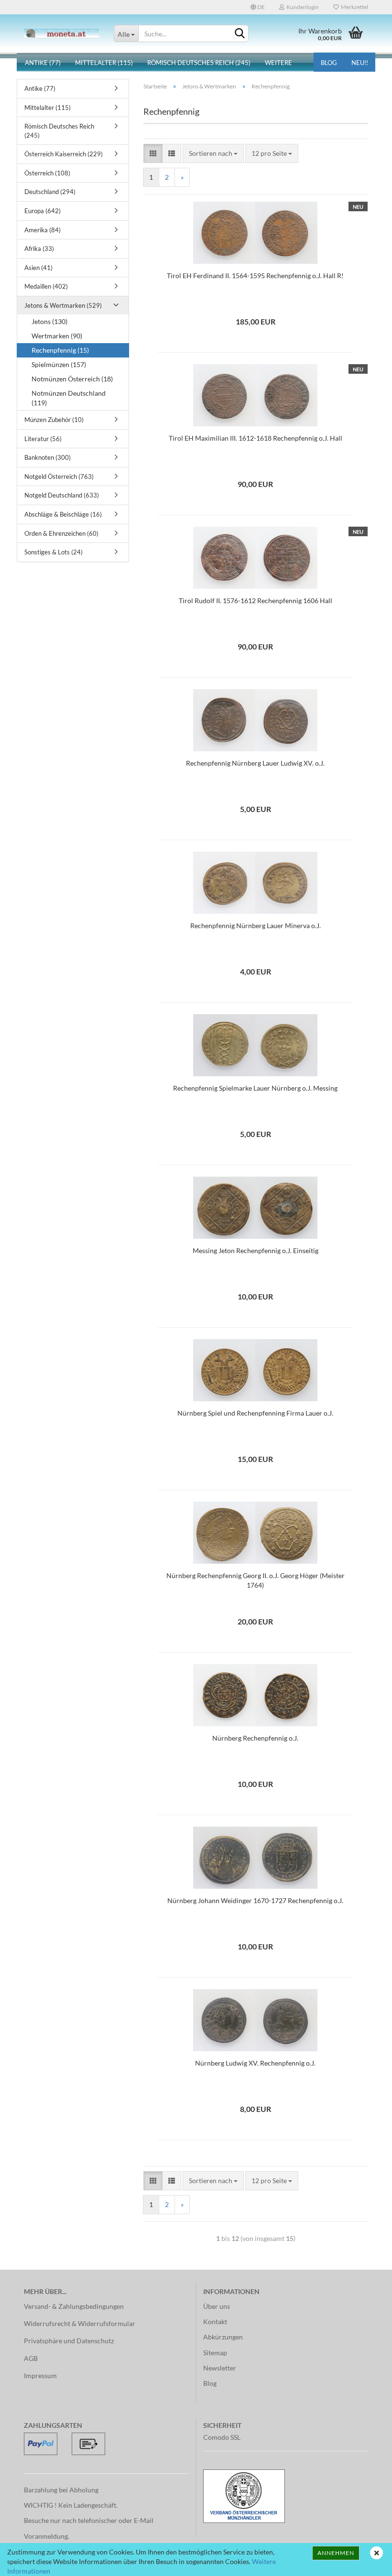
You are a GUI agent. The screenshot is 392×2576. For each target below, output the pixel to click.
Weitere (278, 63)
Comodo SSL (222, 2437)
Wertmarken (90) (57, 336)
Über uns (217, 2306)
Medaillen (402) (46, 286)
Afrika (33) (39, 249)
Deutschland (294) (50, 192)
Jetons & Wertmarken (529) (63, 305)
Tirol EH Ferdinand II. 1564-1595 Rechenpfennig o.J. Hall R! (255, 276)
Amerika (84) (43, 230)
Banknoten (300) (48, 457)
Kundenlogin (302, 7)
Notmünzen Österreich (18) (72, 379)
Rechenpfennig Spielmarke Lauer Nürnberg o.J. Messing (255, 1088)
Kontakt (215, 2322)
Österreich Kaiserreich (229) (64, 154)
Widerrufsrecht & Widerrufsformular (80, 2323)
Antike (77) (43, 63)
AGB (31, 2358)
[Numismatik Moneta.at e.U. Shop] (62, 33)
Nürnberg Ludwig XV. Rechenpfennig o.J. (255, 2063)
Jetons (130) (49, 321)
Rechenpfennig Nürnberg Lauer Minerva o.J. (256, 925)
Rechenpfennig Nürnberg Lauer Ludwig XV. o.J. (255, 763)
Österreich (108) (47, 173)
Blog (329, 63)
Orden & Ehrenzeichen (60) (61, 533)
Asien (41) (38, 268)
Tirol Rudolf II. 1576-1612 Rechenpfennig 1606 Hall (256, 601)
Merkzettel (354, 7)
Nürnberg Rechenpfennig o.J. (255, 1738)
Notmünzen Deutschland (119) (69, 398)
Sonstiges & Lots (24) (54, 552)
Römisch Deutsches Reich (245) (199, 63)
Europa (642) (43, 211)
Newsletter (220, 2368)
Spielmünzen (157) (59, 364)
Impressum (40, 2376)
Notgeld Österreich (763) (59, 476)
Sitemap (215, 2353)
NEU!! (360, 63)
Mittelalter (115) (104, 63)
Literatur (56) (43, 439)
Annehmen (336, 2553)
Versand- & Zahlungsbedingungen (74, 2306)
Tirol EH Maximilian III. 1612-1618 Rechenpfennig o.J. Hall (256, 438)
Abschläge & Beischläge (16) (63, 514)
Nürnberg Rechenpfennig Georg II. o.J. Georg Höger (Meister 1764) (256, 1580)
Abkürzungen (223, 2337)
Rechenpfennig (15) (60, 350)
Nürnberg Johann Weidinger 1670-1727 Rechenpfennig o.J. (255, 1900)
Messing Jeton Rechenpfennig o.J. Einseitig (256, 1250)
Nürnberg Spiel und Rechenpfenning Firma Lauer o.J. (255, 1413)
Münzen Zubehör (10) (54, 420)
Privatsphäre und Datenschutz (69, 2341)
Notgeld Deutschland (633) (62, 495)
